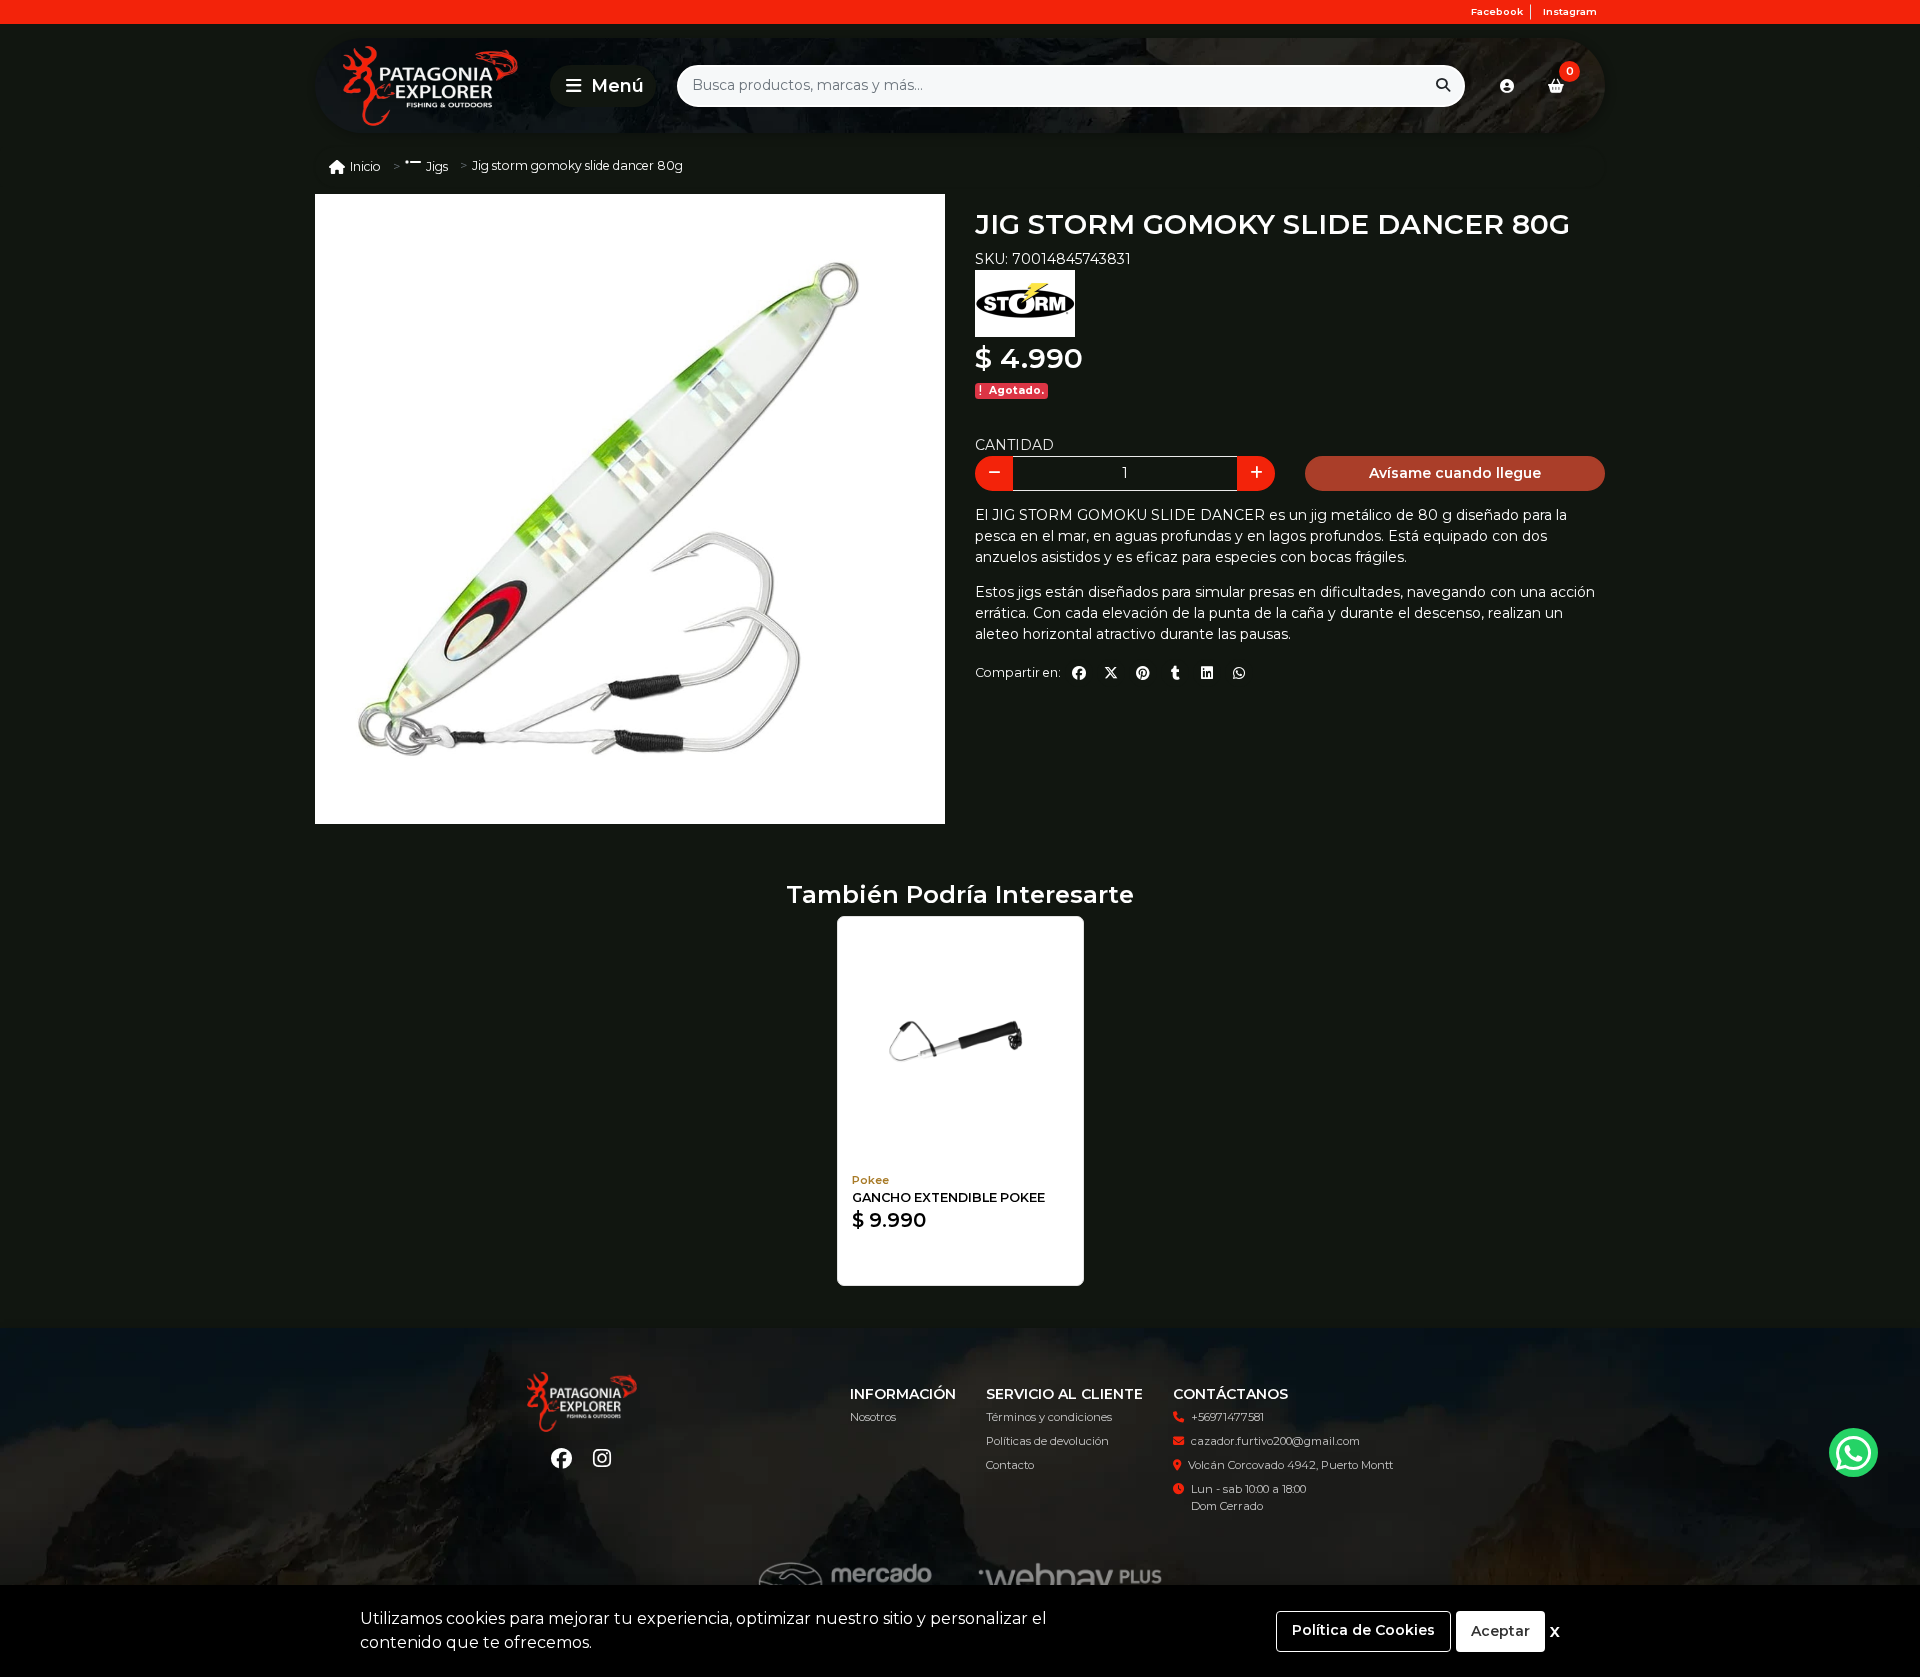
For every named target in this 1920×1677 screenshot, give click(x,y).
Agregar (960, 1262)
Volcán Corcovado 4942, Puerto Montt (1290, 1465)
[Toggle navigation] (603, 86)
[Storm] (1025, 302)
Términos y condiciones (1049, 1417)
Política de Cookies (1363, 1630)
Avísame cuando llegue (1455, 473)
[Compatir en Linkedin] (1207, 673)
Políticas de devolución (1047, 1441)
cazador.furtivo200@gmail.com (1275, 1441)
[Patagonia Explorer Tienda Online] (429, 85)
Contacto (1010, 1465)
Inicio (365, 166)
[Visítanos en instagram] (602, 1458)
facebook (1497, 11)
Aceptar (1500, 1631)
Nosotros (873, 1417)
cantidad (1014, 445)
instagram (1570, 11)
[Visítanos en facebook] (561, 1458)
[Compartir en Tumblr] (1175, 673)
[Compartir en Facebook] (1079, 673)
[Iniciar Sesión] (1507, 86)
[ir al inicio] (582, 1402)
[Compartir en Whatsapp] (1239, 673)
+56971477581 (1227, 1417)
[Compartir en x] (1111, 673)
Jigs (437, 166)
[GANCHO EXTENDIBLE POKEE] (960, 1039)
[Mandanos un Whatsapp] (1853, 1452)
